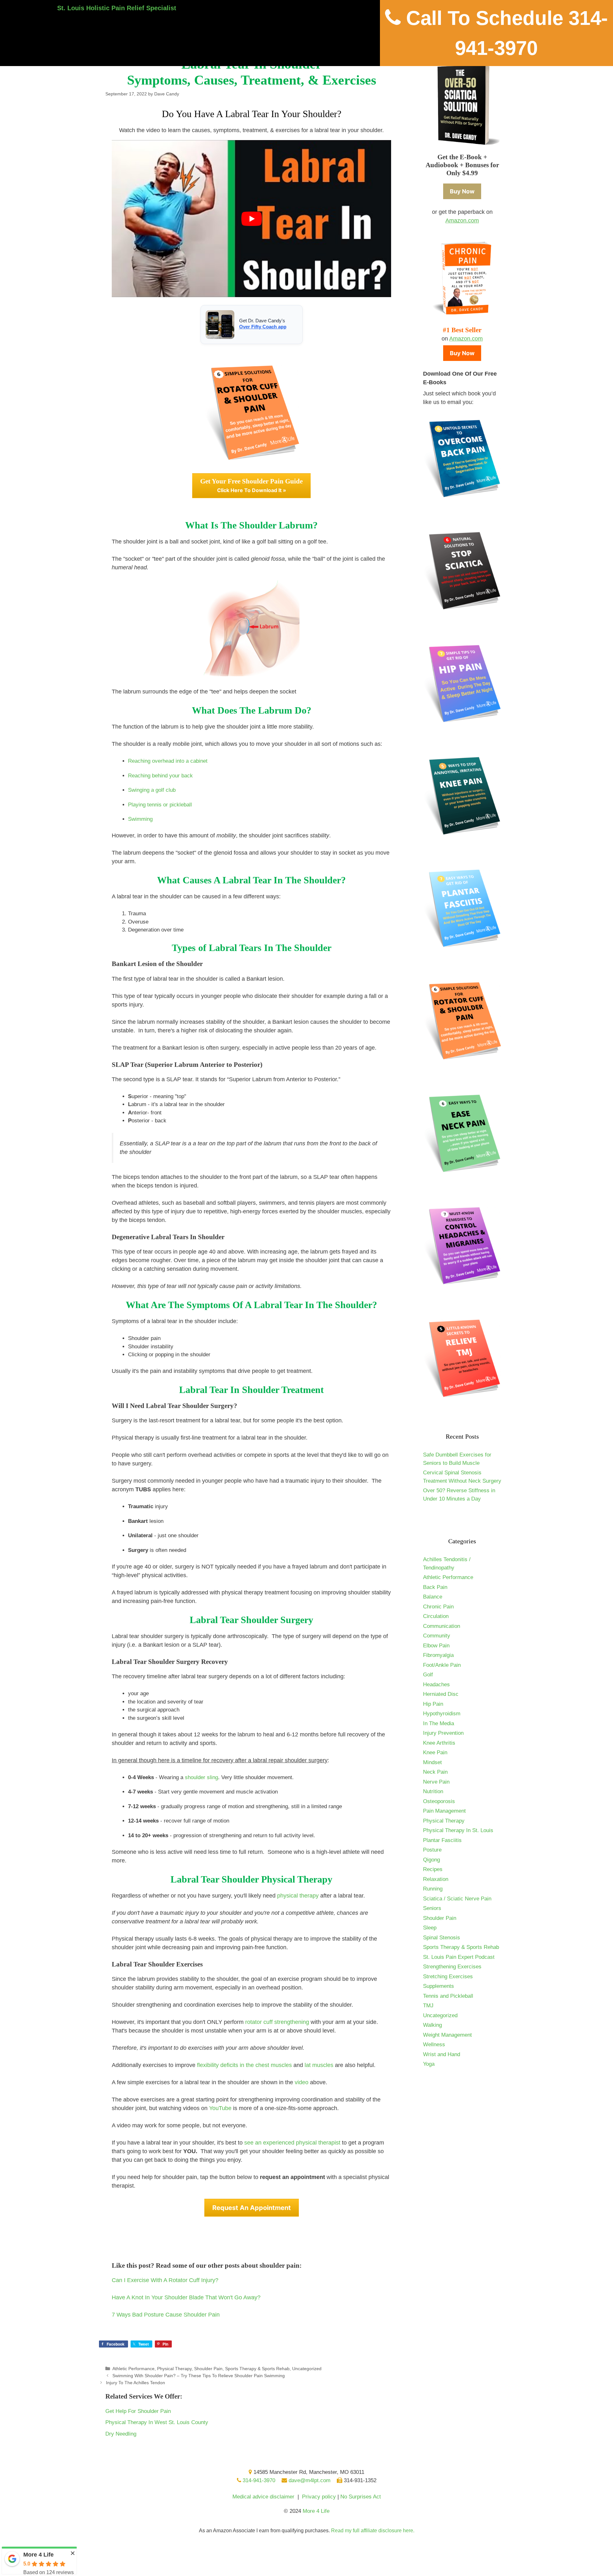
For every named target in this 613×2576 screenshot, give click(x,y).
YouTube (220, 2108)
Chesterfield (295, 2554)
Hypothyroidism (442, 1714)
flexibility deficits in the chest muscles (244, 2065)
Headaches (436, 1685)
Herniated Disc (441, 1694)
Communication (442, 1626)
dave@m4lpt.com (309, 2480)
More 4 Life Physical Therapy (310, 2550)
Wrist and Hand (442, 2054)
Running (433, 1889)
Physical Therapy (174, 2369)
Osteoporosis (439, 1801)
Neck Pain (435, 1772)
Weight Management (447, 2035)
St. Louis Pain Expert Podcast (459, 1957)
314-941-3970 (258, 2480)
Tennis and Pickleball (448, 1996)
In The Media (439, 1723)
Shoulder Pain (208, 2369)
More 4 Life (316, 2511)
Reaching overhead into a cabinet (168, 761)
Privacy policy (319, 2497)
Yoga (429, 2064)
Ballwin (283, 2554)
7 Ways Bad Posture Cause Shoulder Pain (166, 2315)
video (302, 2082)
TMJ (428, 2006)
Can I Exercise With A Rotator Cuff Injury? (165, 2280)
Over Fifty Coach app (263, 327)
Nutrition (433, 1791)
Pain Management (444, 1811)
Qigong (431, 1860)
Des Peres (309, 2554)
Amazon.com (462, 221)
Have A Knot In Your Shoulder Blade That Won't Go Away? (186, 2297)
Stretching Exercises (448, 1977)
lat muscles (319, 2065)
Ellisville (320, 2554)
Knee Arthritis (439, 1743)
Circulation (436, 1616)
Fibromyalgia (438, 1655)
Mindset (432, 1762)
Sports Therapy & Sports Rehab (257, 2369)
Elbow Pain (436, 1646)
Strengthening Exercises (452, 1967)
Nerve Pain (436, 1782)
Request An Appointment (252, 2208)
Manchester (272, 2554)
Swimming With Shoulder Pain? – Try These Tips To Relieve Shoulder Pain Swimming (199, 2376)
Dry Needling (121, 2434)
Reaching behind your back (160, 776)
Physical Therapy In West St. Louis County (157, 2422)
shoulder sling (201, 1777)
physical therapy (298, 1896)
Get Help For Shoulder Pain (138, 2411)
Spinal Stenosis (442, 1938)
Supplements (439, 1986)
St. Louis (259, 2554)
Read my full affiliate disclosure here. (373, 2531)
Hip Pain (433, 1704)
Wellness (434, 2044)
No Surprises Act (361, 2497)
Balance (433, 1597)
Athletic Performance (133, 2369)
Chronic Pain (438, 1607)
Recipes (433, 1869)
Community (437, 1636)
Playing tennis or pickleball (160, 805)
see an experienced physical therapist (292, 2143)
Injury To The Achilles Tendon (136, 2383)
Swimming (140, 819)
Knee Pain (435, 1752)
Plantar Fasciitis (442, 1840)
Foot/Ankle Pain (442, 1665)
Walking (432, 2025)
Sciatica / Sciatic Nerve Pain (457, 1899)
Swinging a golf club (152, 790)
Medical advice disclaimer (263, 2497)
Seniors (432, 1908)
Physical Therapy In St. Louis (458, 1830)
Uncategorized (307, 2369)
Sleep (430, 1928)
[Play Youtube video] (251, 219)
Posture (432, 1850)
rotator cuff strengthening (277, 2022)
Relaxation (436, 1879)
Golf (428, 1675)
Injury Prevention (443, 1733)
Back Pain (435, 1587)
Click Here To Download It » (251, 485)
